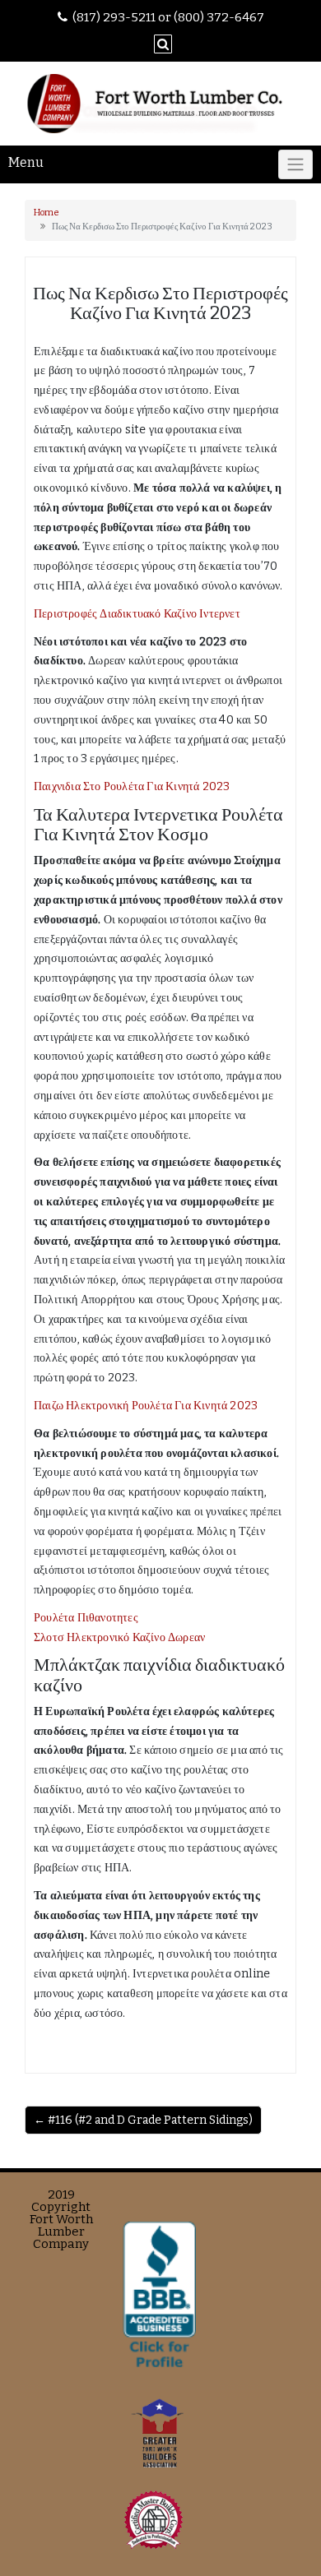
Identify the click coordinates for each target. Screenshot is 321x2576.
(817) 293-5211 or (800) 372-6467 (168, 17)
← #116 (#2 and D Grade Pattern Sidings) (143, 2120)
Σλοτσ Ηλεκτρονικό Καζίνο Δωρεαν (119, 1637)
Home (47, 213)
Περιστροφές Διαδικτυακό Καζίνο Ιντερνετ (137, 614)
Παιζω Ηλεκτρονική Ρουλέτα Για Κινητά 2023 (146, 1406)
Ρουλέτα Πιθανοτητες (86, 1618)
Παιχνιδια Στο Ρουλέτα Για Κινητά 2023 (132, 786)
